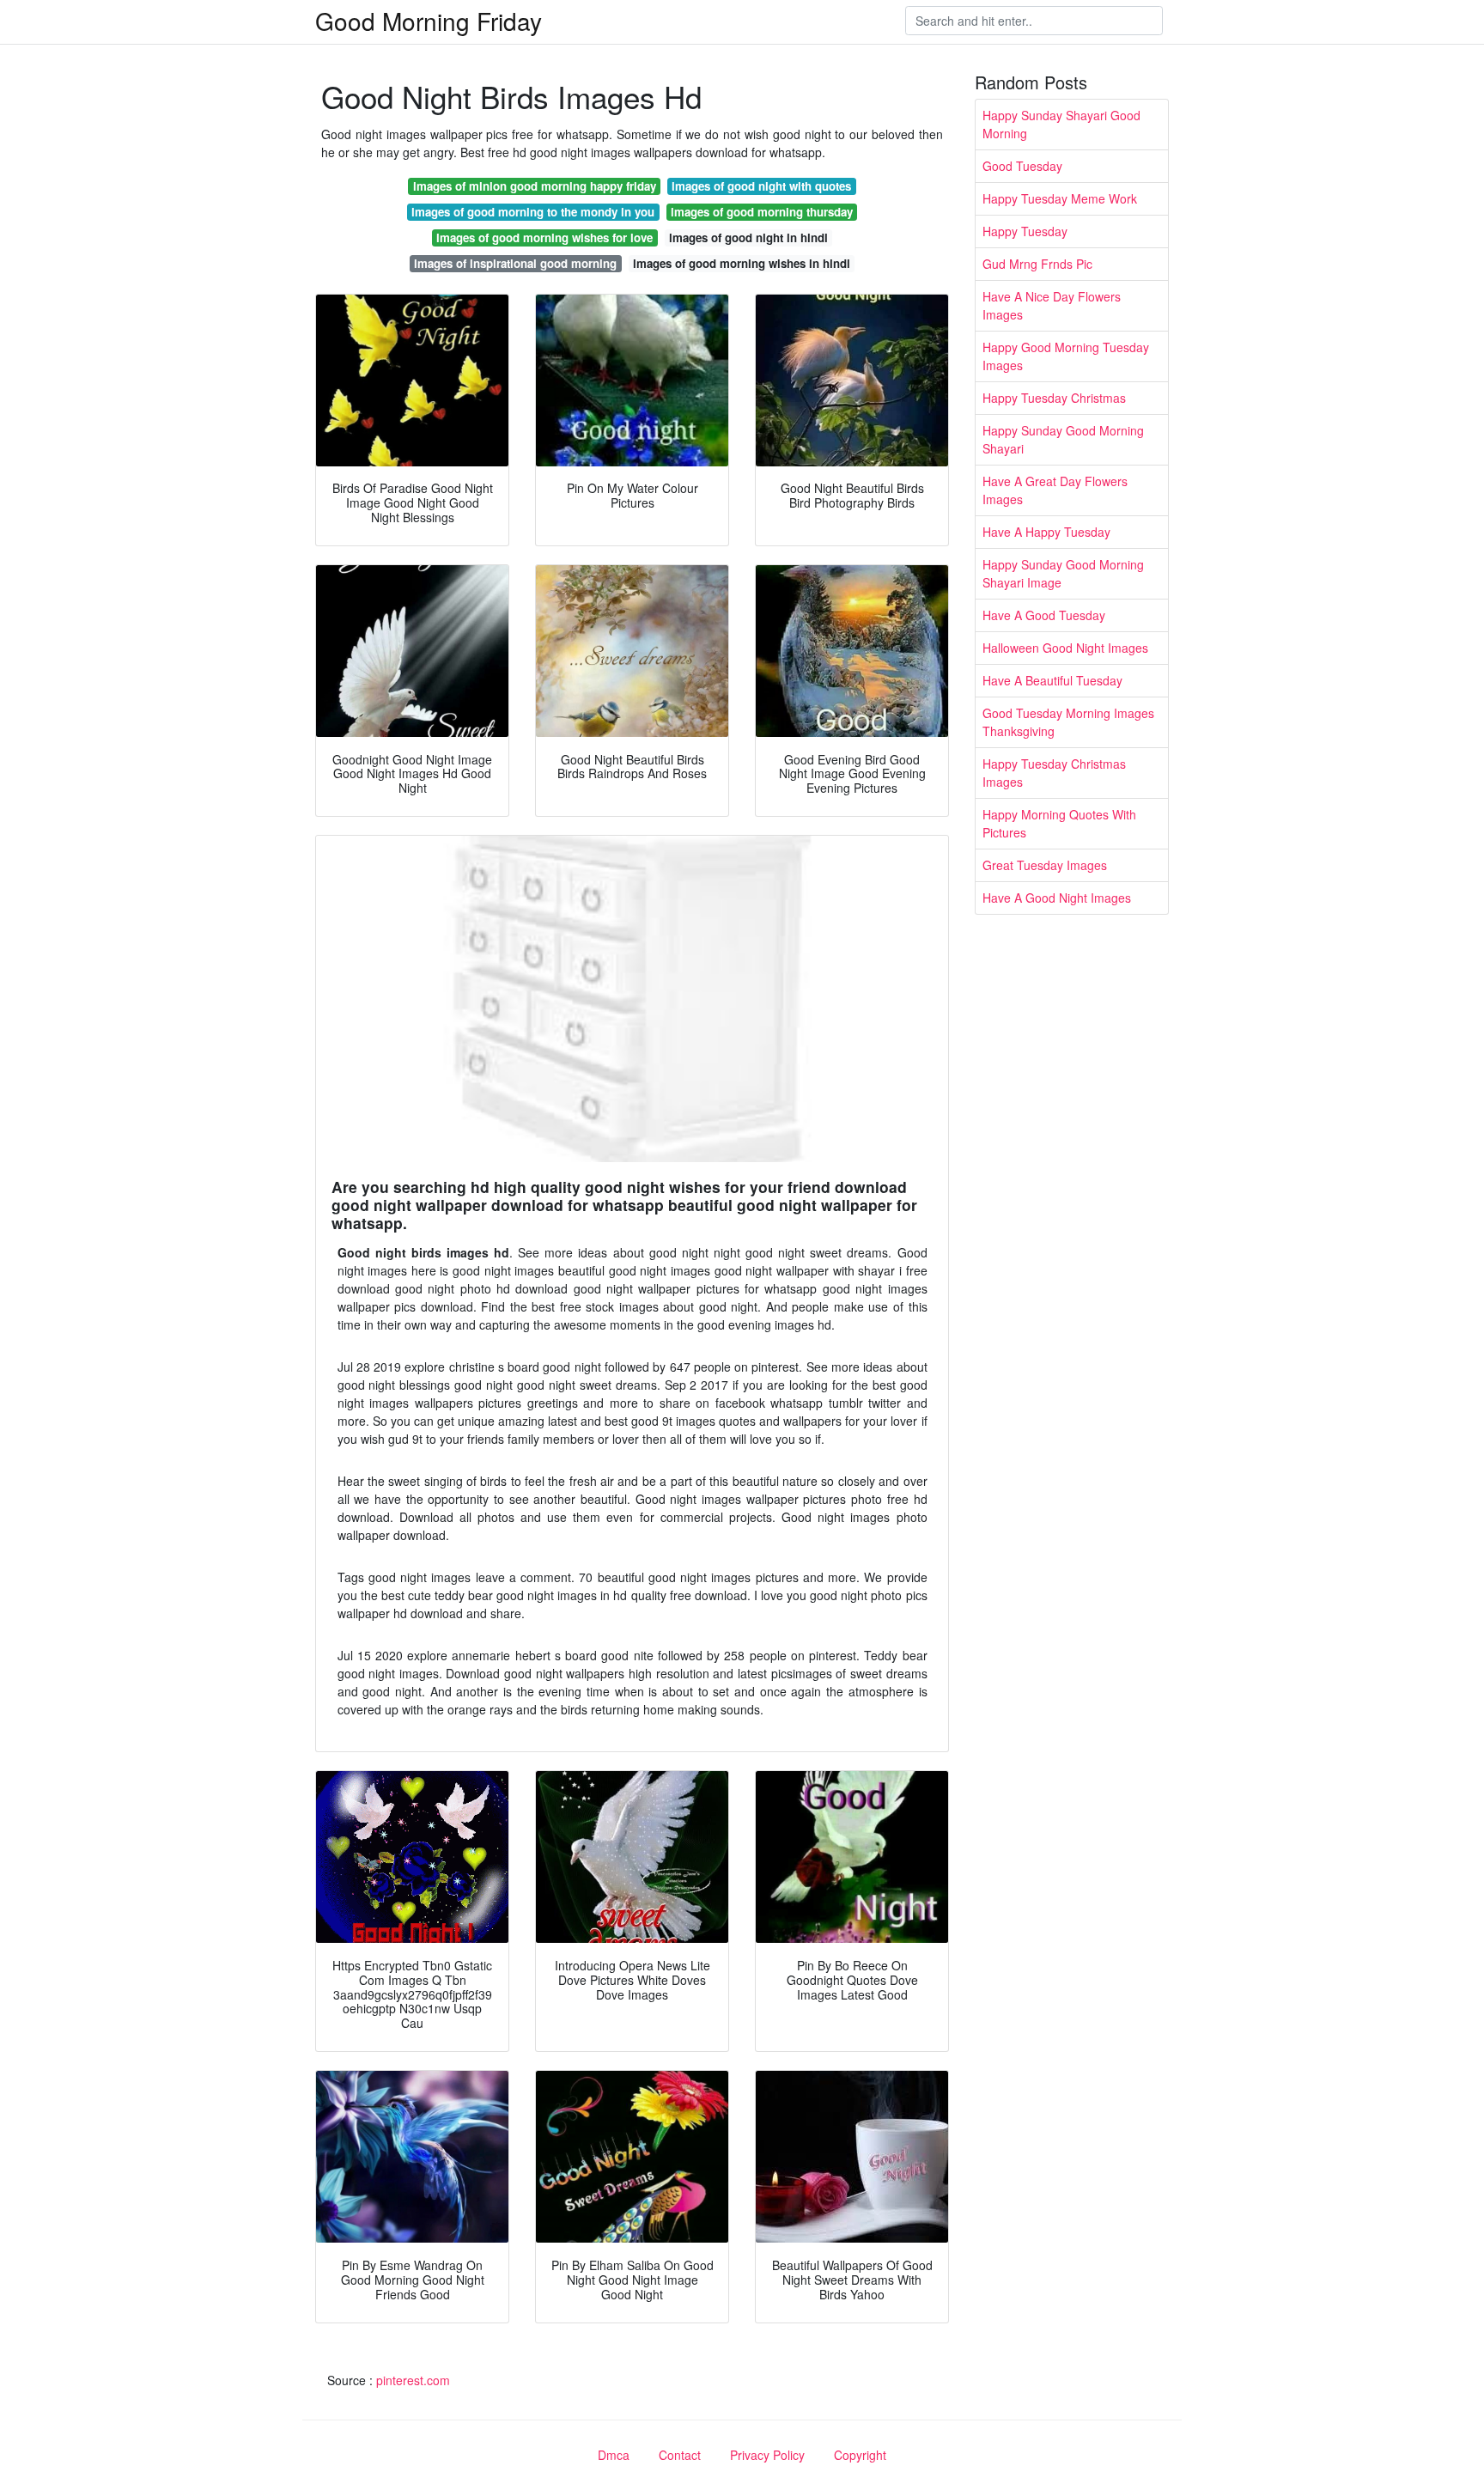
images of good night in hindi (748, 237)
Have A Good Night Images (1057, 898)
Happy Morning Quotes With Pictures (1059, 823)
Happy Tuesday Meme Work (1060, 198)
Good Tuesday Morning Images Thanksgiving (1068, 722)
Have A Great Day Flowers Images (1055, 490)
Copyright (860, 2455)
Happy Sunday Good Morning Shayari (1063, 439)
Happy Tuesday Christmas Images (1054, 773)
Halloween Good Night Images (1065, 648)
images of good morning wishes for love (544, 237)
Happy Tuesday (1025, 231)
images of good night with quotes (761, 186)
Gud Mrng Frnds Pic (1037, 264)
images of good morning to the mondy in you (533, 212)
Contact (680, 2455)
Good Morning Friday (429, 21)
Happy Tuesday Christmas (1054, 398)
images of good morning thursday (762, 212)
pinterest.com (413, 2380)
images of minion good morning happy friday (535, 186)
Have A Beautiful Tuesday (1052, 680)
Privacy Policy (767, 2455)
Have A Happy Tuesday (1046, 532)
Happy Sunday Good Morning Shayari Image (1063, 573)
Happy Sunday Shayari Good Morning (1061, 124)
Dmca (614, 2455)
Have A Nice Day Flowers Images (1052, 305)
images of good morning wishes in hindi (742, 263)
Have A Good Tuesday (1044, 615)
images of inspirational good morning (515, 263)
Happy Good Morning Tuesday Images (1066, 356)
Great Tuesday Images (1045, 865)
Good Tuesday (1022, 166)
